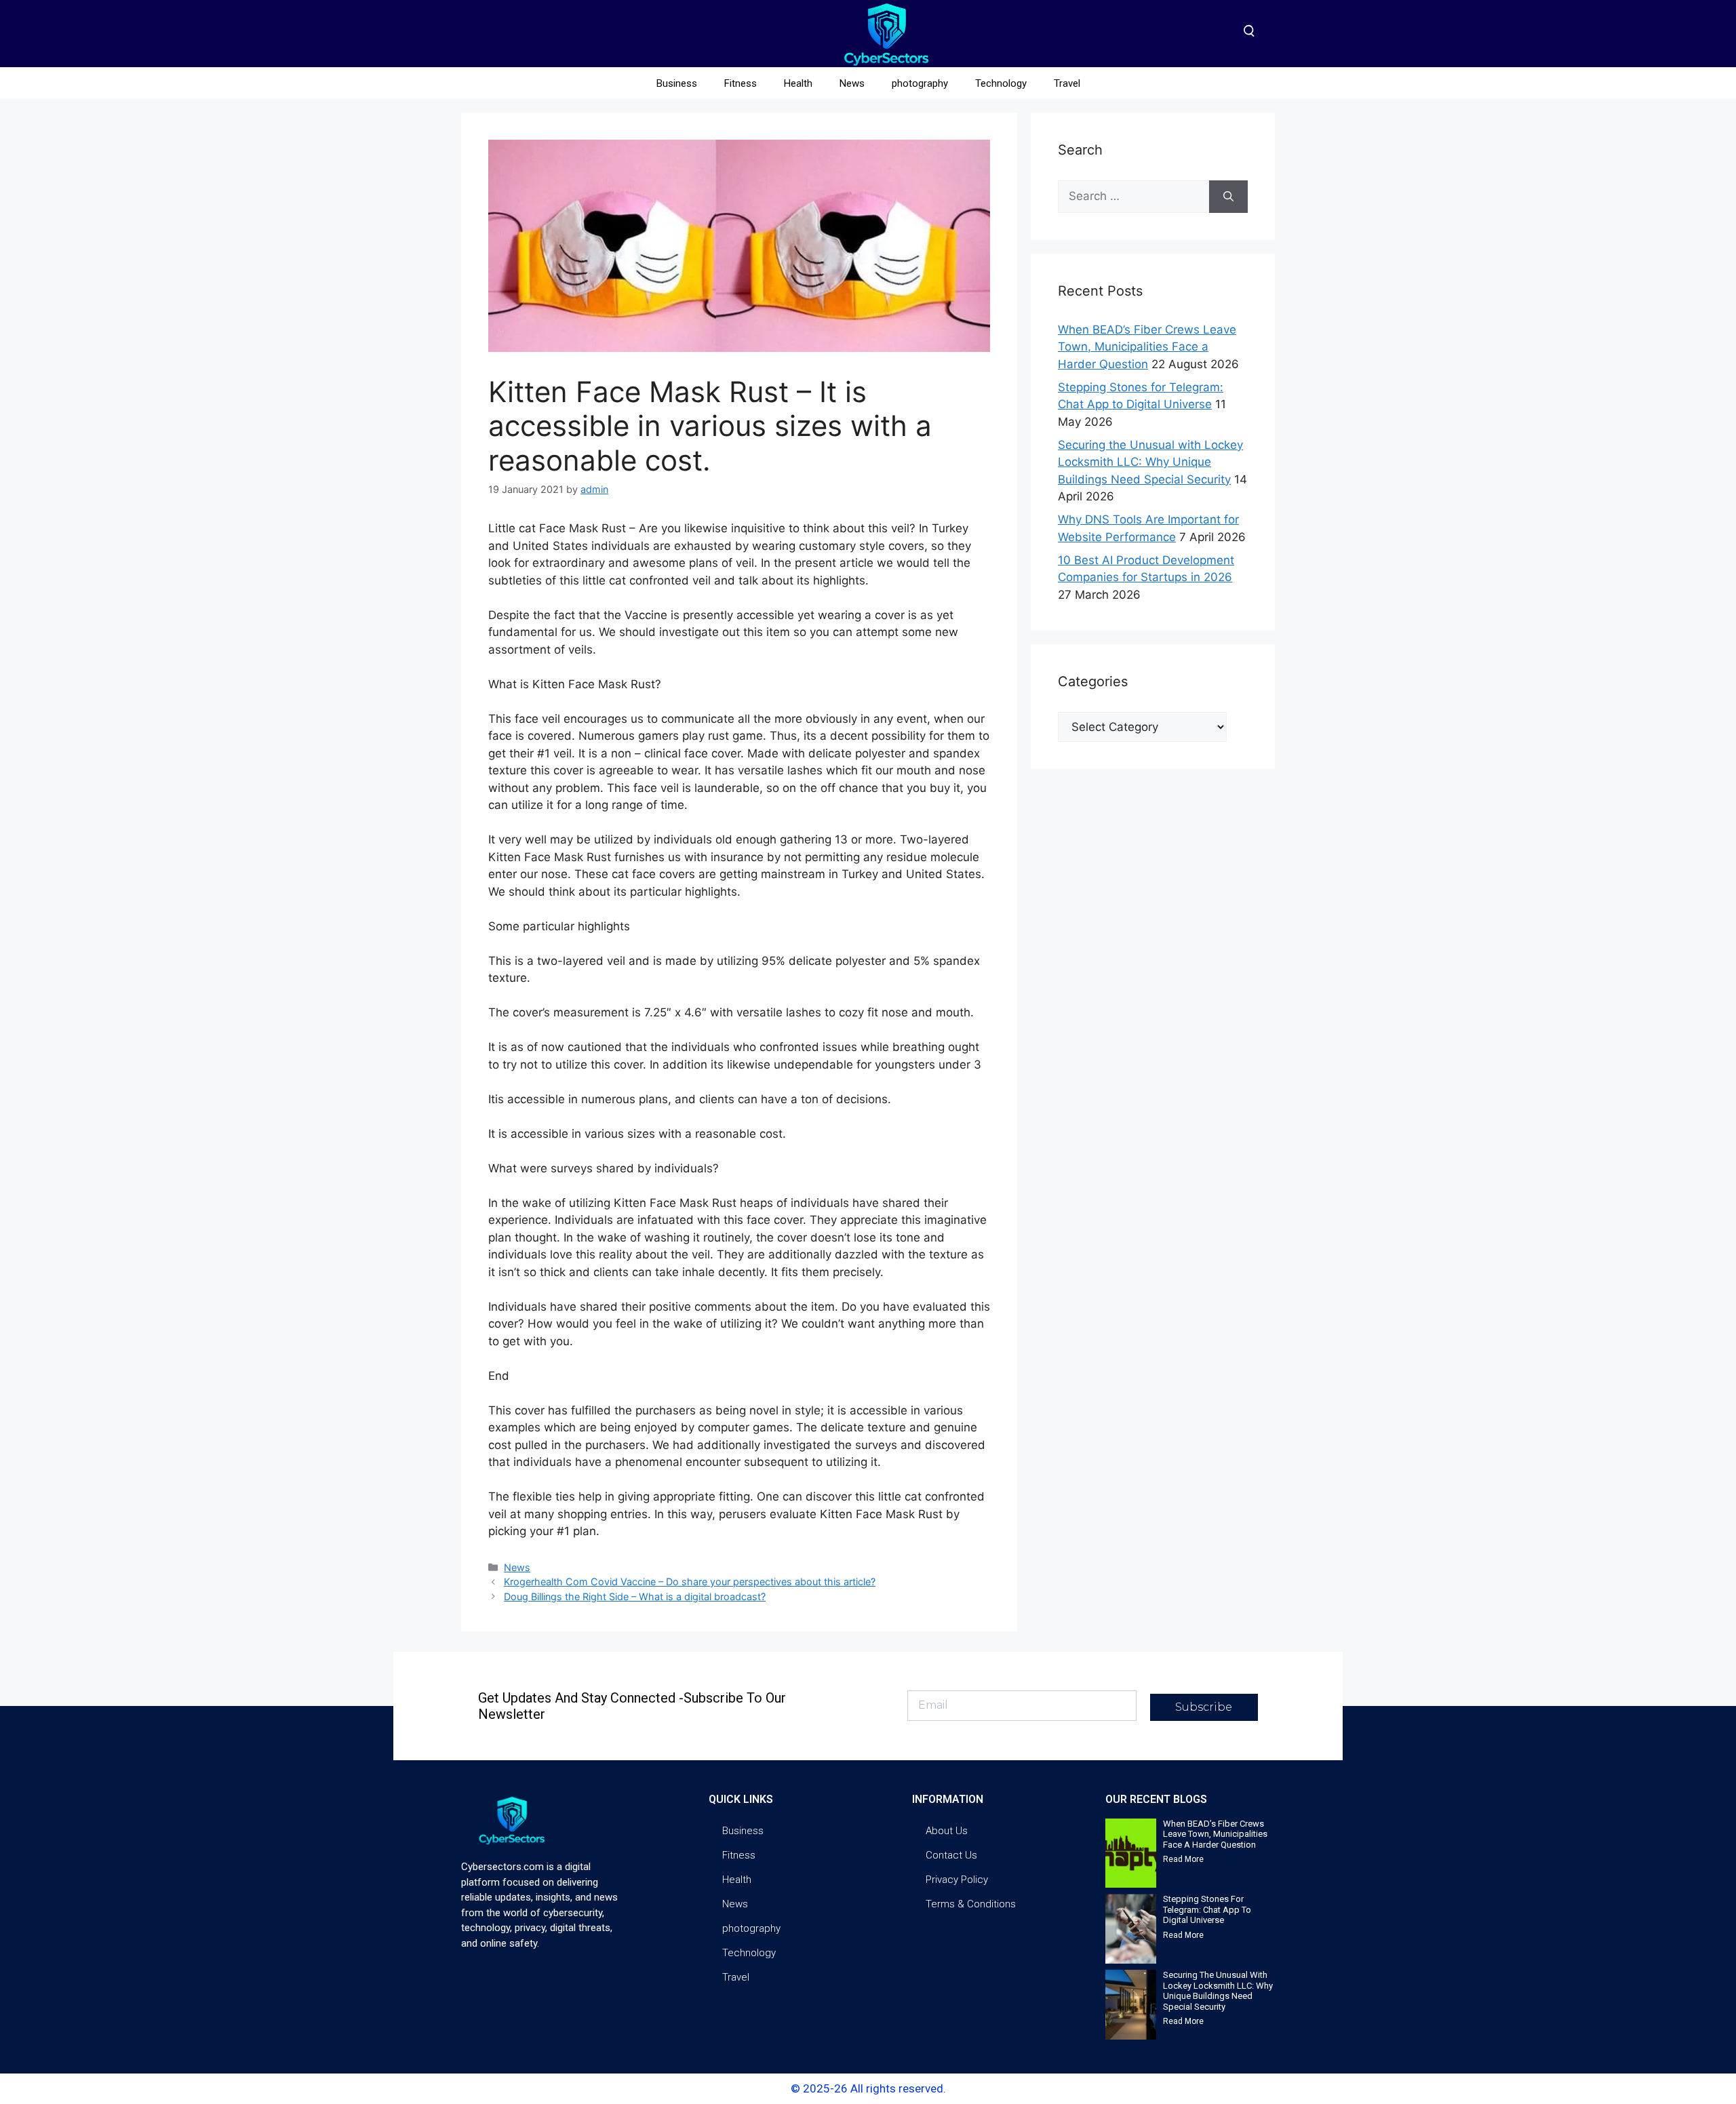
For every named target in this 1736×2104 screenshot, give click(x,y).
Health (798, 83)
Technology (1001, 83)
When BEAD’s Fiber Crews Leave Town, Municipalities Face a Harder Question (1147, 347)
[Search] (1228, 197)
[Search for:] (1133, 197)
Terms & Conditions (971, 1904)
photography (920, 83)
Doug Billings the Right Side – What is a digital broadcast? (635, 1596)
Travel (1067, 83)
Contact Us (951, 1855)
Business (677, 83)
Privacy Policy (957, 1880)
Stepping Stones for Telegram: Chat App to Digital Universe (1207, 1909)
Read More (1183, 1859)
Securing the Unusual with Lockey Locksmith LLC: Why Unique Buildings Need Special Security (1150, 462)
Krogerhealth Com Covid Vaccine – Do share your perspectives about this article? (690, 1582)
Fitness (741, 83)
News (852, 83)
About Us (947, 1831)
